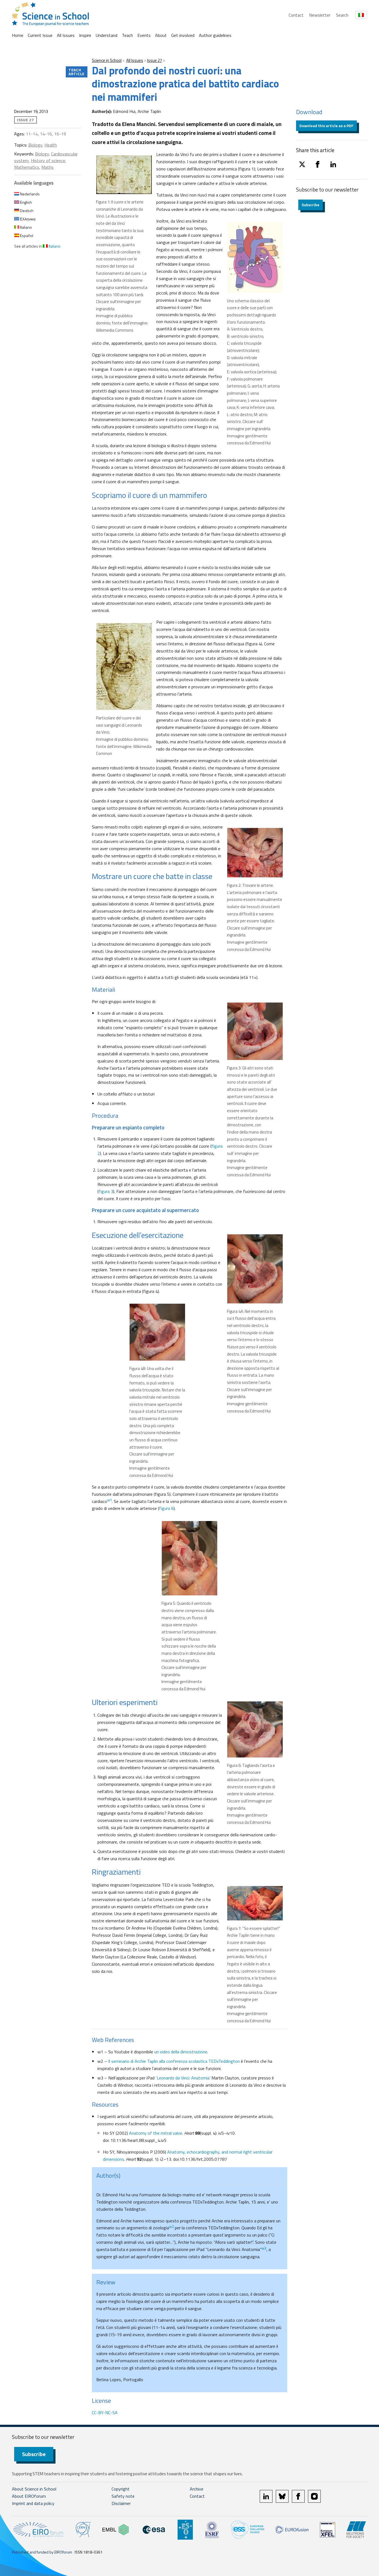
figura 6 (166, 1508)
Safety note (123, 2496)
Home (18, 35)
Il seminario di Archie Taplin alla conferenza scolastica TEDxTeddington (174, 2061)
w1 (109, 1500)
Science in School (107, 60)
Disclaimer (121, 2503)
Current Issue (40, 35)
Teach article (77, 72)
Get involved (183, 35)
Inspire (85, 35)
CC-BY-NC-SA (105, 2413)
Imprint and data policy (33, 2503)
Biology (35, 145)
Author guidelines (215, 35)
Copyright (121, 2489)
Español (26, 236)
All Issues (66, 35)
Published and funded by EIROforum (42, 2552)
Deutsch (26, 211)
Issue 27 (155, 60)
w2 (171, 2227)
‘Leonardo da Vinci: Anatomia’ (183, 2078)
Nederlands (29, 194)
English (26, 202)
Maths (47, 167)
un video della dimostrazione (181, 2052)
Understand (107, 35)
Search (342, 15)
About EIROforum (29, 2496)
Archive (197, 2489)
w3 (264, 2248)
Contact (296, 15)
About (161, 35)
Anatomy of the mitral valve (156, 2133)
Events (144, 35)
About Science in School (34, 2489)
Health (51, 145)
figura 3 (106, 1191)
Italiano (26, 227)
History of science (48, 160)
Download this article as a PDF (326, 126)
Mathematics (27, 167)
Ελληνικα (27, 219)
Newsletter (320, 15)
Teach (127, 35)
